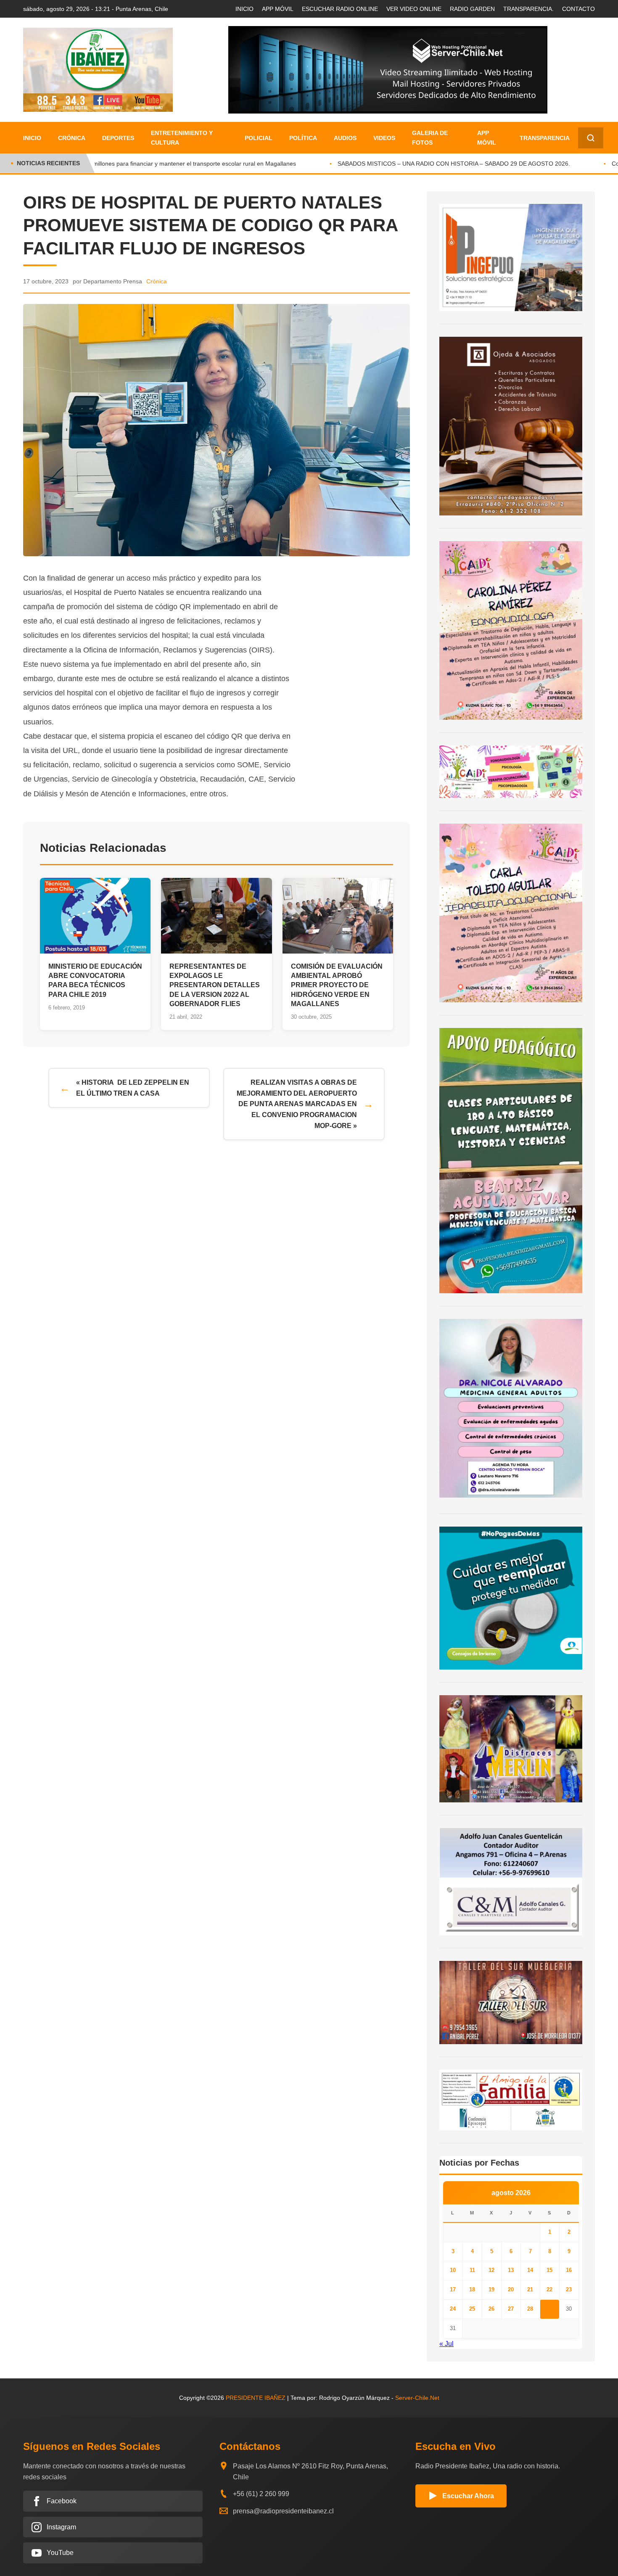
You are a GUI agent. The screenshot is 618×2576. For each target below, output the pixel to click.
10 (453, 2270)
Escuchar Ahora (468, 2496)
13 (511, 2270)
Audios (345, 138)
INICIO (244, 9)
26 (491, 2309)
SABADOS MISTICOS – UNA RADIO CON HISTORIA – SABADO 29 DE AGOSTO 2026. (435, 164)
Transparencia (545, 138)
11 (472, 2270)
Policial (259, 138)
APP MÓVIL (278, 9)
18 (472, 2289)
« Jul (446, 2344)
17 (453, 2289)
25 (472, 2309)
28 (530, 2309)
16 (569, 2270)
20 (511, 2289)
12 (491, 2270)
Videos (384, 138)
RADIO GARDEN (472, 9)
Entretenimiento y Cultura (182, 137)
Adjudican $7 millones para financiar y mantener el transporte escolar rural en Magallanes (158, 164)
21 (530, 2289)
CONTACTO (578, 9)
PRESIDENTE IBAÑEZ (256, 2398)
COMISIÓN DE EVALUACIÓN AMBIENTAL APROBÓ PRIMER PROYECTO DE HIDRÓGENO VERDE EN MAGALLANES (337, 985)
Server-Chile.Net (417, 2398)
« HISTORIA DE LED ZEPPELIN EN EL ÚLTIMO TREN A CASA (133, 1088)
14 (530, 2270)
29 (549, 2309)
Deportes (118, 138)
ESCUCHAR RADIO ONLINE (340, 9)
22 (549, 2289)
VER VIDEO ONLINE (414, 9)
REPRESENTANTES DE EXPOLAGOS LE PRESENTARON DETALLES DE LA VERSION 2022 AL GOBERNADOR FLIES (215, 985)
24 (453, 2309)
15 (549, 2270)
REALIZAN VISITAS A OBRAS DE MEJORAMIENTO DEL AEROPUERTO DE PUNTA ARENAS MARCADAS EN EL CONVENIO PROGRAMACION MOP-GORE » (297, 1104)
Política (303, 138)
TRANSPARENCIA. (528, 9)
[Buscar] (591, 138)
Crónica (72, 138)
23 (569, 2289)
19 (491, 2289)
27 (511, 2309)
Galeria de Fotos (430, 137)
